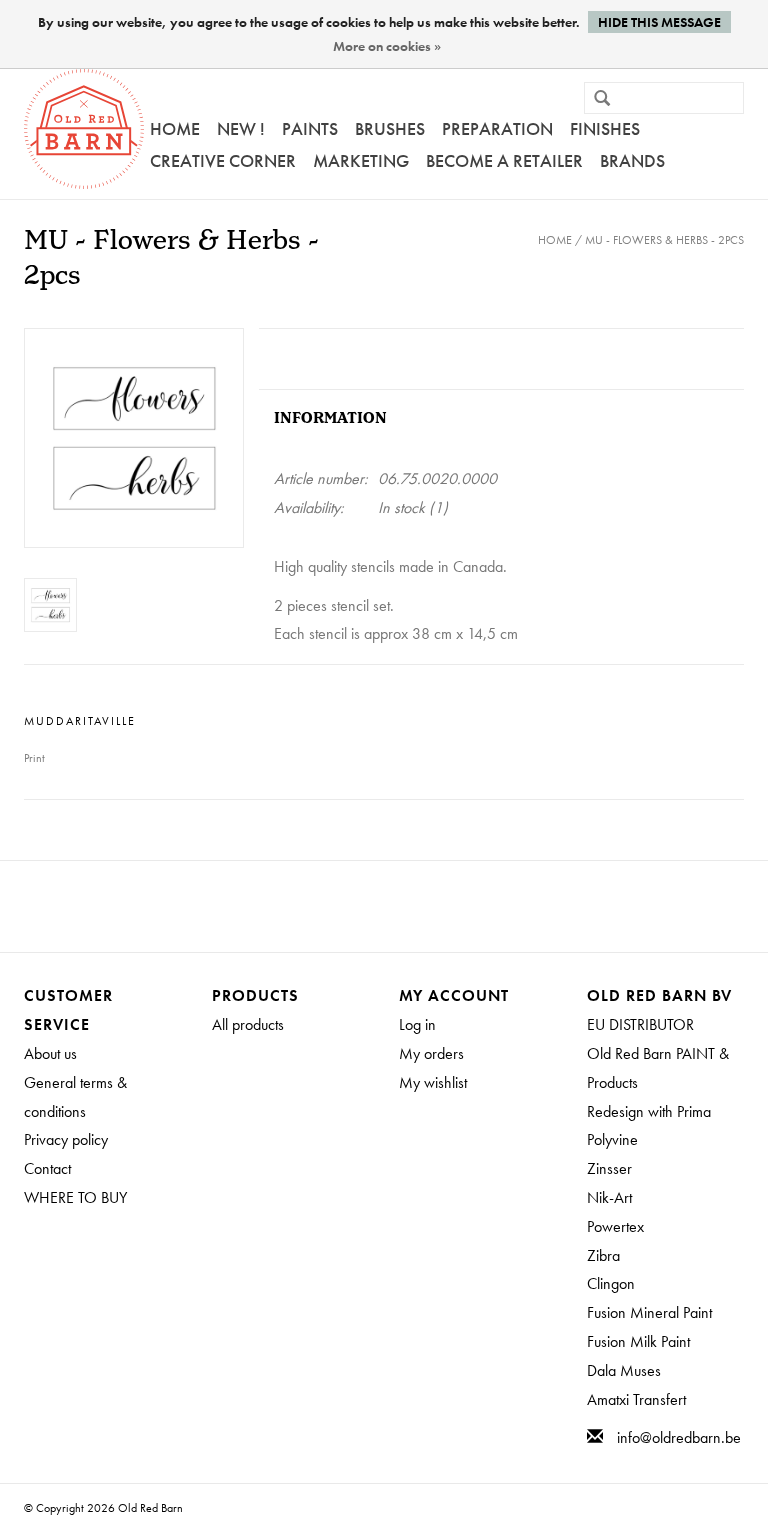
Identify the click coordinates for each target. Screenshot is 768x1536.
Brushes (390, 128)
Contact (47, 1168)
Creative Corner (223, 160)
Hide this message (659, 22)
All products (248, 1024)
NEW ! (241, 128)
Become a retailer (504, 160)
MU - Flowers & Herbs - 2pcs (664, 240)
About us (50, 1053)
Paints (310, 128)
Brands (632, 160)
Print (34, 758)
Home (175, 128)
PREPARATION (497, 128)
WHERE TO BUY (75, 1197)
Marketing (361, 160)
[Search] (594, 100)
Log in (417, 1024)
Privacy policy (66, 1139)
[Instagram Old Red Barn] (402, 906)
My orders (431, 1053)
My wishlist (433, 1082)
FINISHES (605, 128)
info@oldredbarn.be (679, 1437)
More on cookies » (387, 46)
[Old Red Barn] (84, 129)
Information (330, 418)
